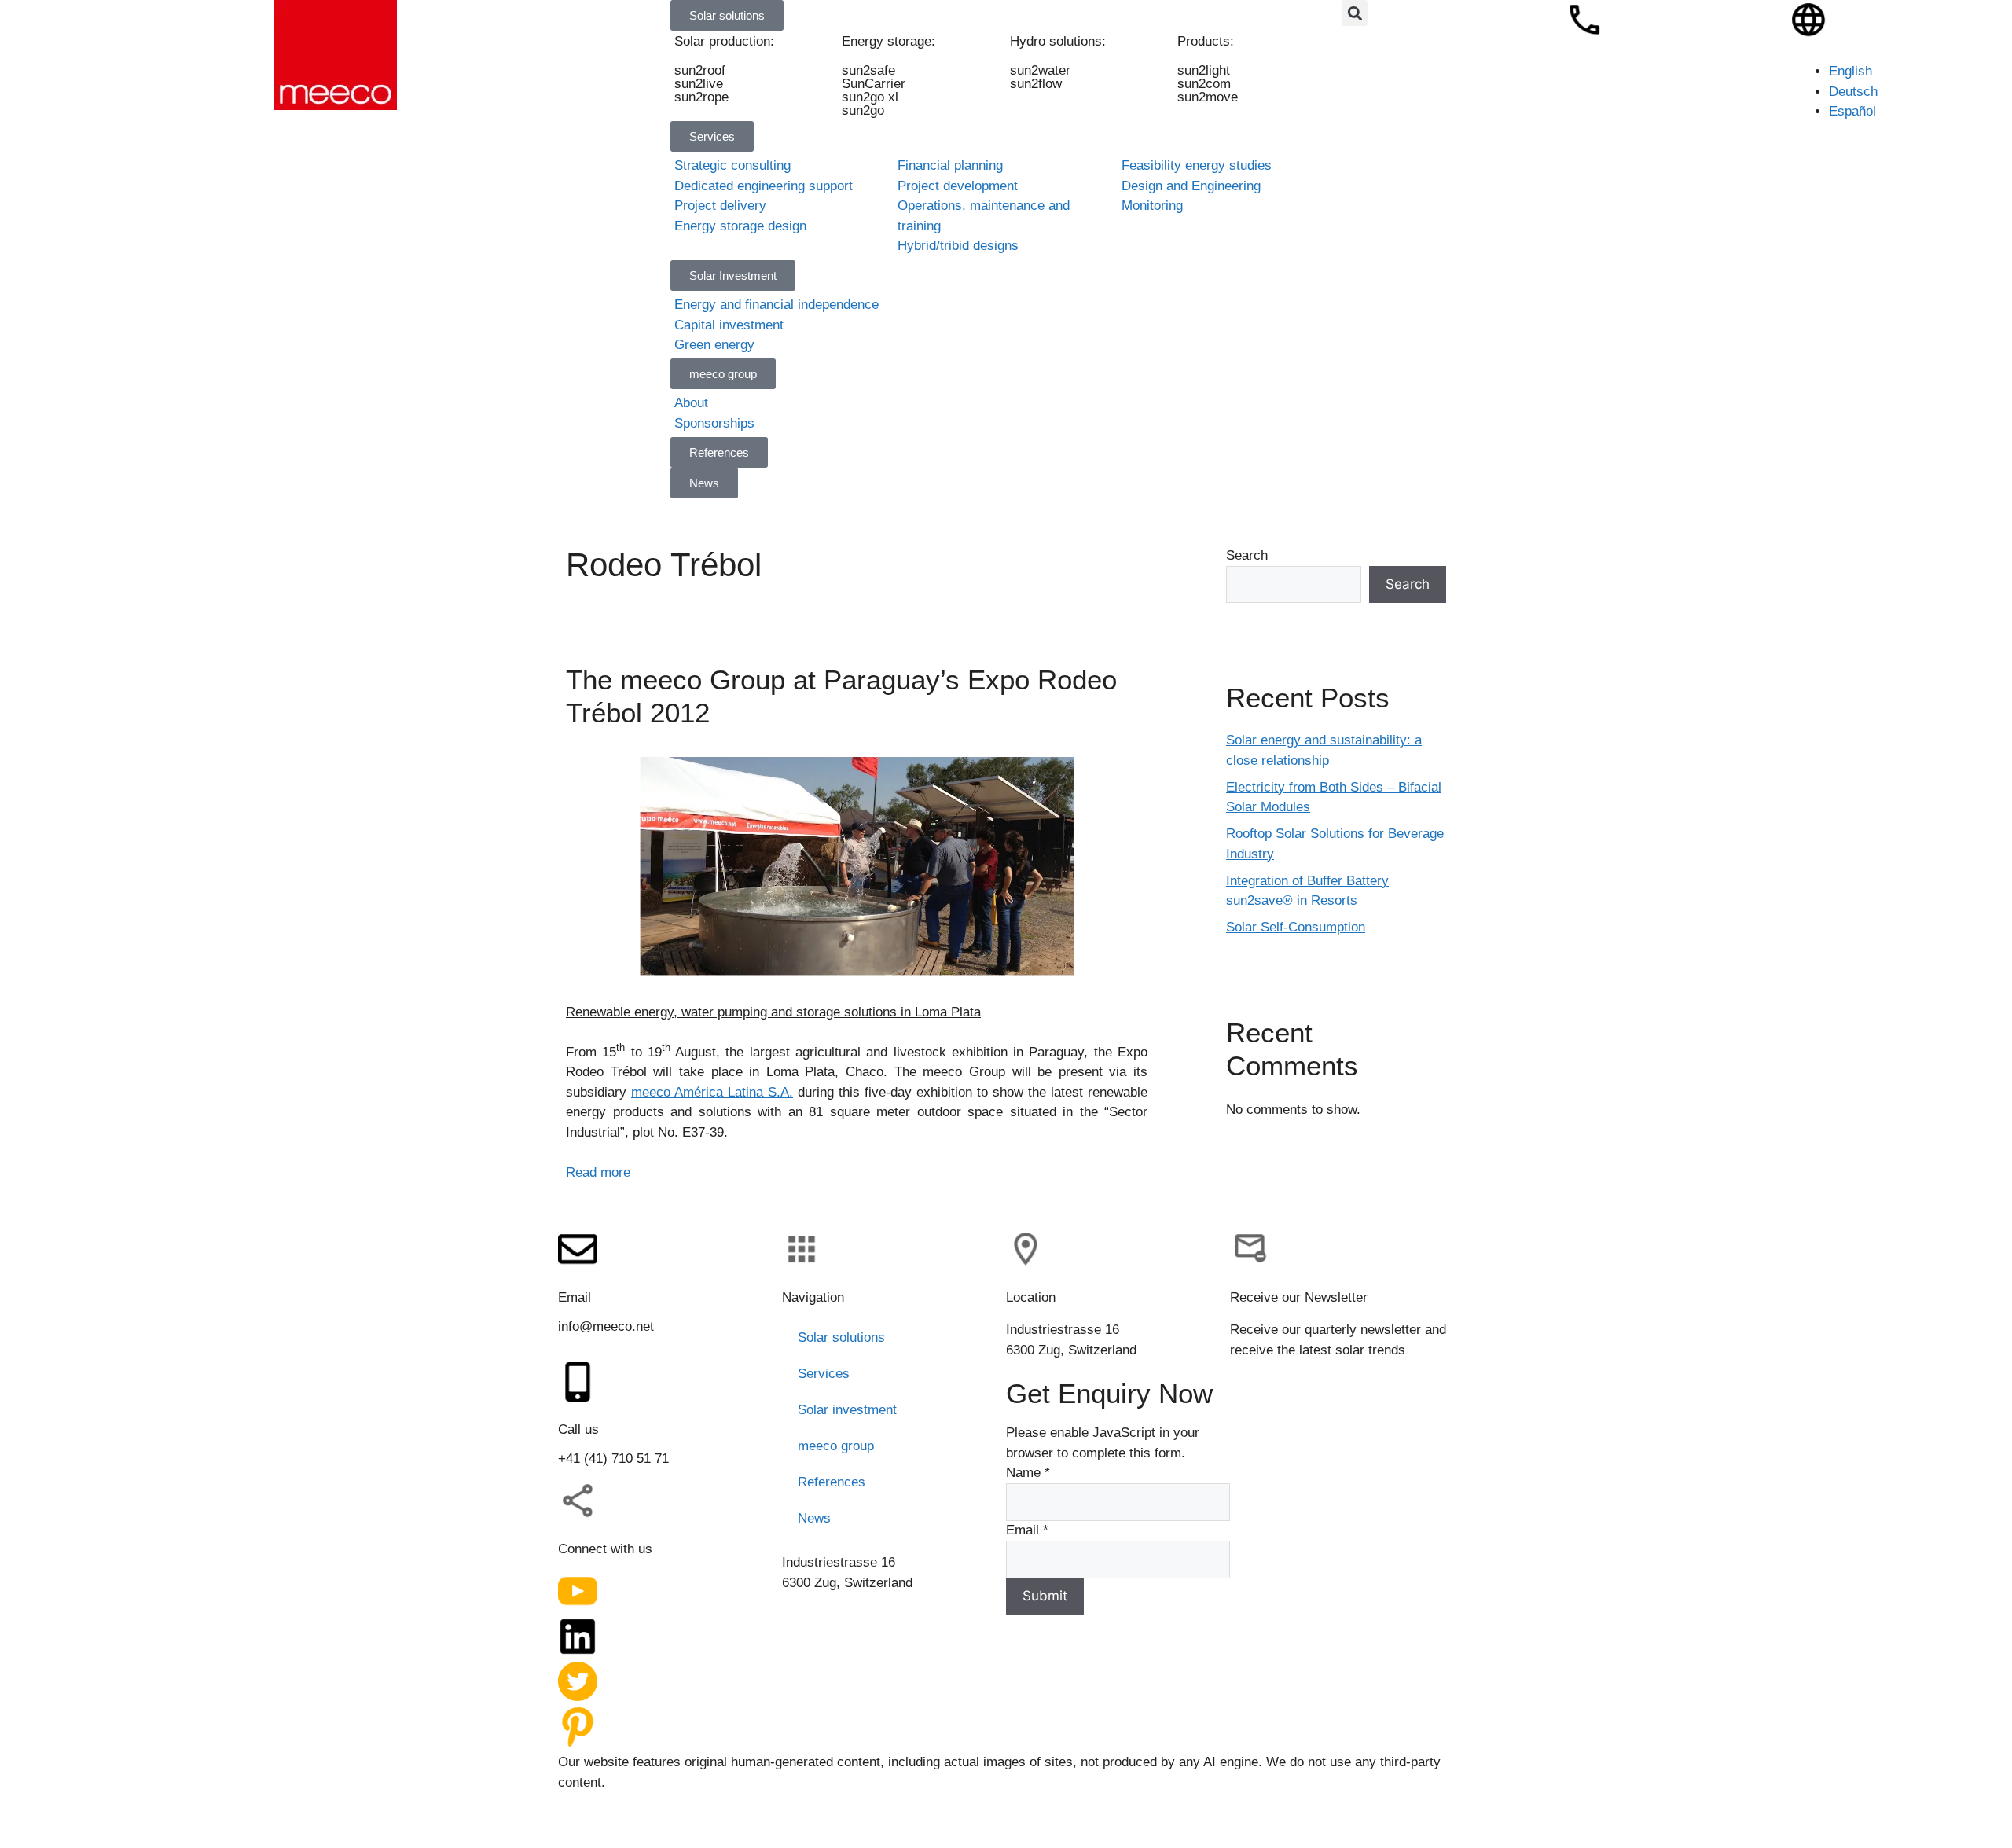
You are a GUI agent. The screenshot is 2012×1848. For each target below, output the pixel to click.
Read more (598, 1172)
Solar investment (847, 1410)
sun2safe (869, 70)
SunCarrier (874, 84)
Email (1027, 1530)
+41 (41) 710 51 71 (613, 1459)
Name (1028, 1473)
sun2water (1040, 70)
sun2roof (700, 70)
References (832, 1482)
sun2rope (701, 97)
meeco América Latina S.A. (712, 1092)
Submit (1045, 1596)
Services (824, 1374)
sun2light (1204, 70)
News (814, 1518)
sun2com (1204, 84)
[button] (1355, 13)
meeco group (836, 1446)
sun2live (699, 84)
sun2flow (1036, 84)
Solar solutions (841, 1337)
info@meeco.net (606, 1326)
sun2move (1208, 97)
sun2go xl (871, 97)
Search (1247, 555)
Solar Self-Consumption (1296, 927)
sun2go (864, 110)
